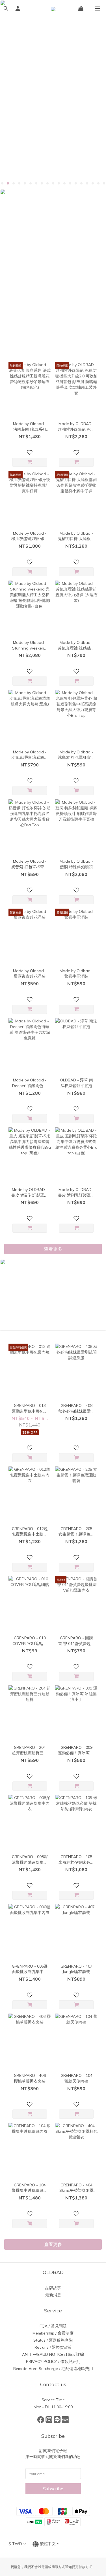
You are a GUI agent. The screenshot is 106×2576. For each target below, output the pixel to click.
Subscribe (53, 2489)
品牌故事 (53, 2288)
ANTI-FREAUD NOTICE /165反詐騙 (53, 2354)
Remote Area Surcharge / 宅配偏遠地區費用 (53, 2369)
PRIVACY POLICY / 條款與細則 (53, 2361)
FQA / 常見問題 (53, 2326)
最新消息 (53, 2295)
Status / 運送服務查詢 (53, 2340)
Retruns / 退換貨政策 (53, 2347)
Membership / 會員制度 (53, 2333)
